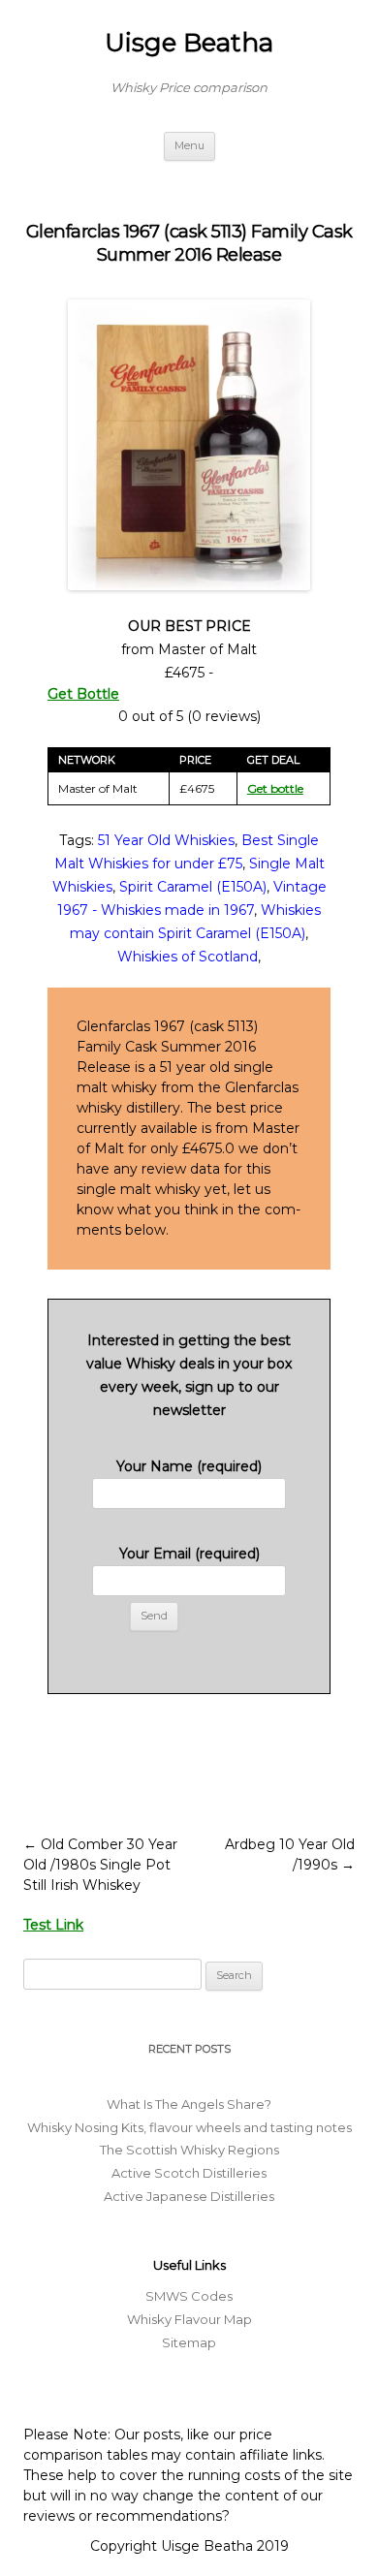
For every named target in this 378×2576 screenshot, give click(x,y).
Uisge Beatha (189, 43)
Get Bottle (83, 694)
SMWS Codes (189, 2296)
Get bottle (275, 788)
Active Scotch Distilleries (189, 2173)
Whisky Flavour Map (189, 2319)
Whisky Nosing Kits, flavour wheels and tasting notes (189, 2127)
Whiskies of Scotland (188, 957)
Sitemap (189, 2342)
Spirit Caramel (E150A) (193, 887)
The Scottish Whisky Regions (189, 2150)
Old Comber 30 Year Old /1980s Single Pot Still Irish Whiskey (100, 1865)
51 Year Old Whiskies (166, 840)
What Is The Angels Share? (189, 2104)
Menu (189, 145)
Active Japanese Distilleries (189, 2196)
